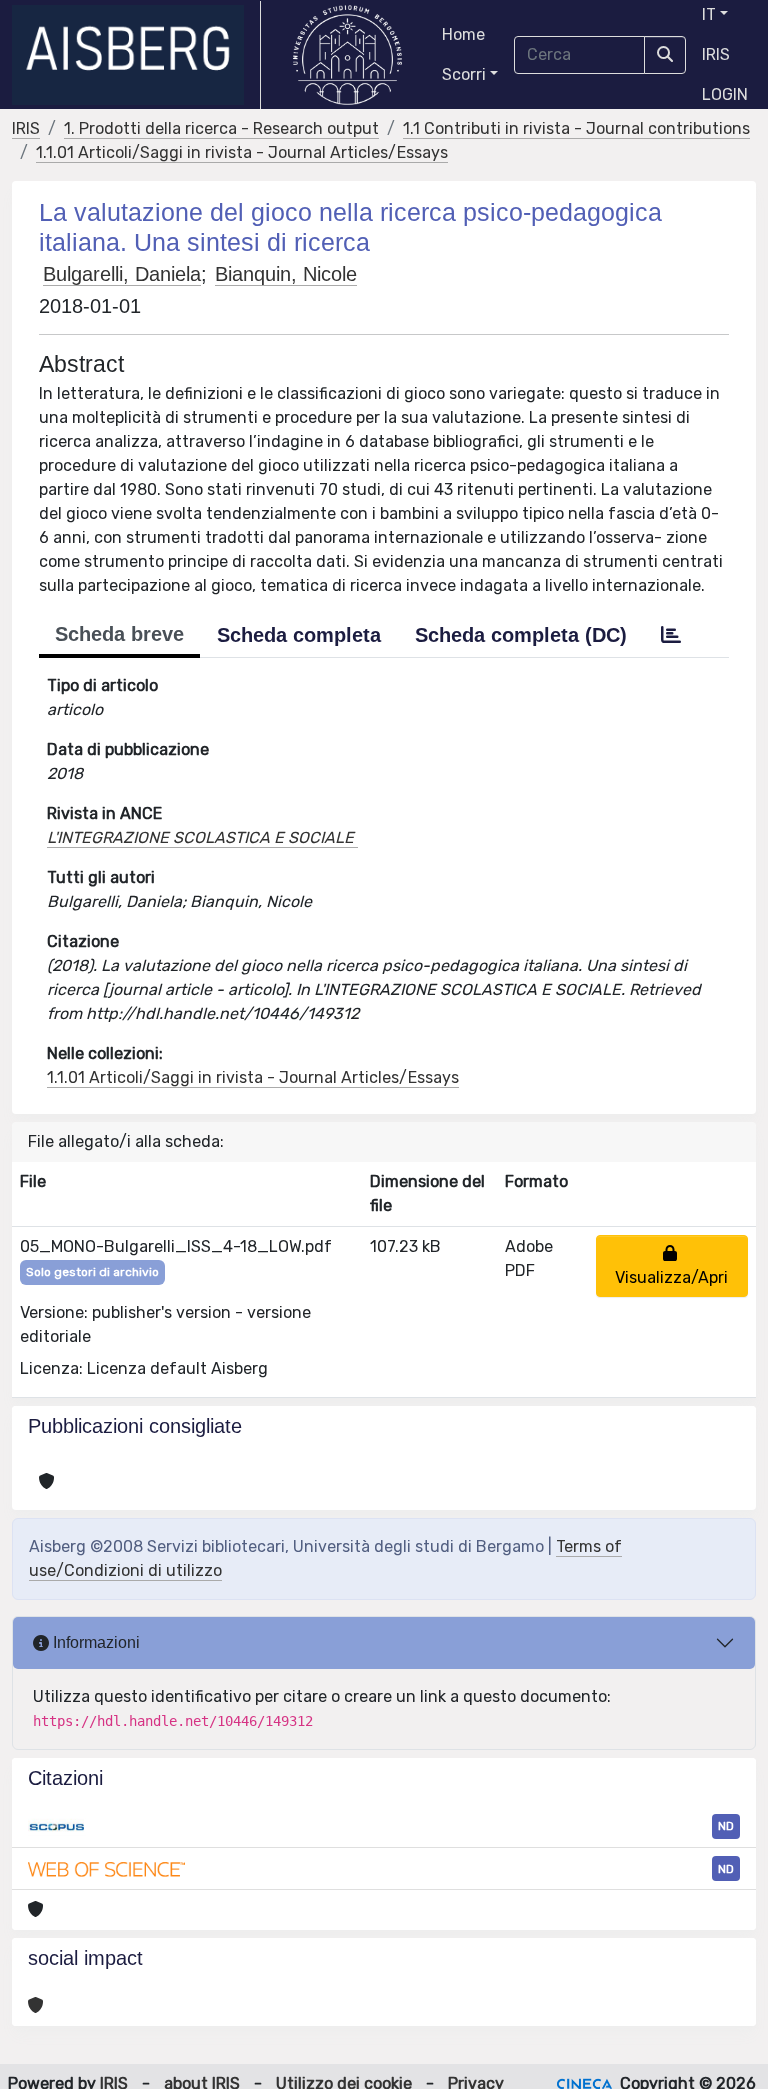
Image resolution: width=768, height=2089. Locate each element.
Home (463, 34)
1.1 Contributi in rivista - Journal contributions (576, 128)
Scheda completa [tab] (299, 635)
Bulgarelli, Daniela (122, 274)
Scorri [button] (464, 74)
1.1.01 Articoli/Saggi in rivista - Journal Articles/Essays (242, 152)
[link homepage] (136, 55)
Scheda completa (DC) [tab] (521, 635)
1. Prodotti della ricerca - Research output (221, 128)
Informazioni (94, 1642)
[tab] (671, 635)
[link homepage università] (347, 55)
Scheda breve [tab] (119, 634)
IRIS (716, 54)
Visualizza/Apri (671, 1265)
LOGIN (725, 94)
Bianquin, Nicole (286, 274)
